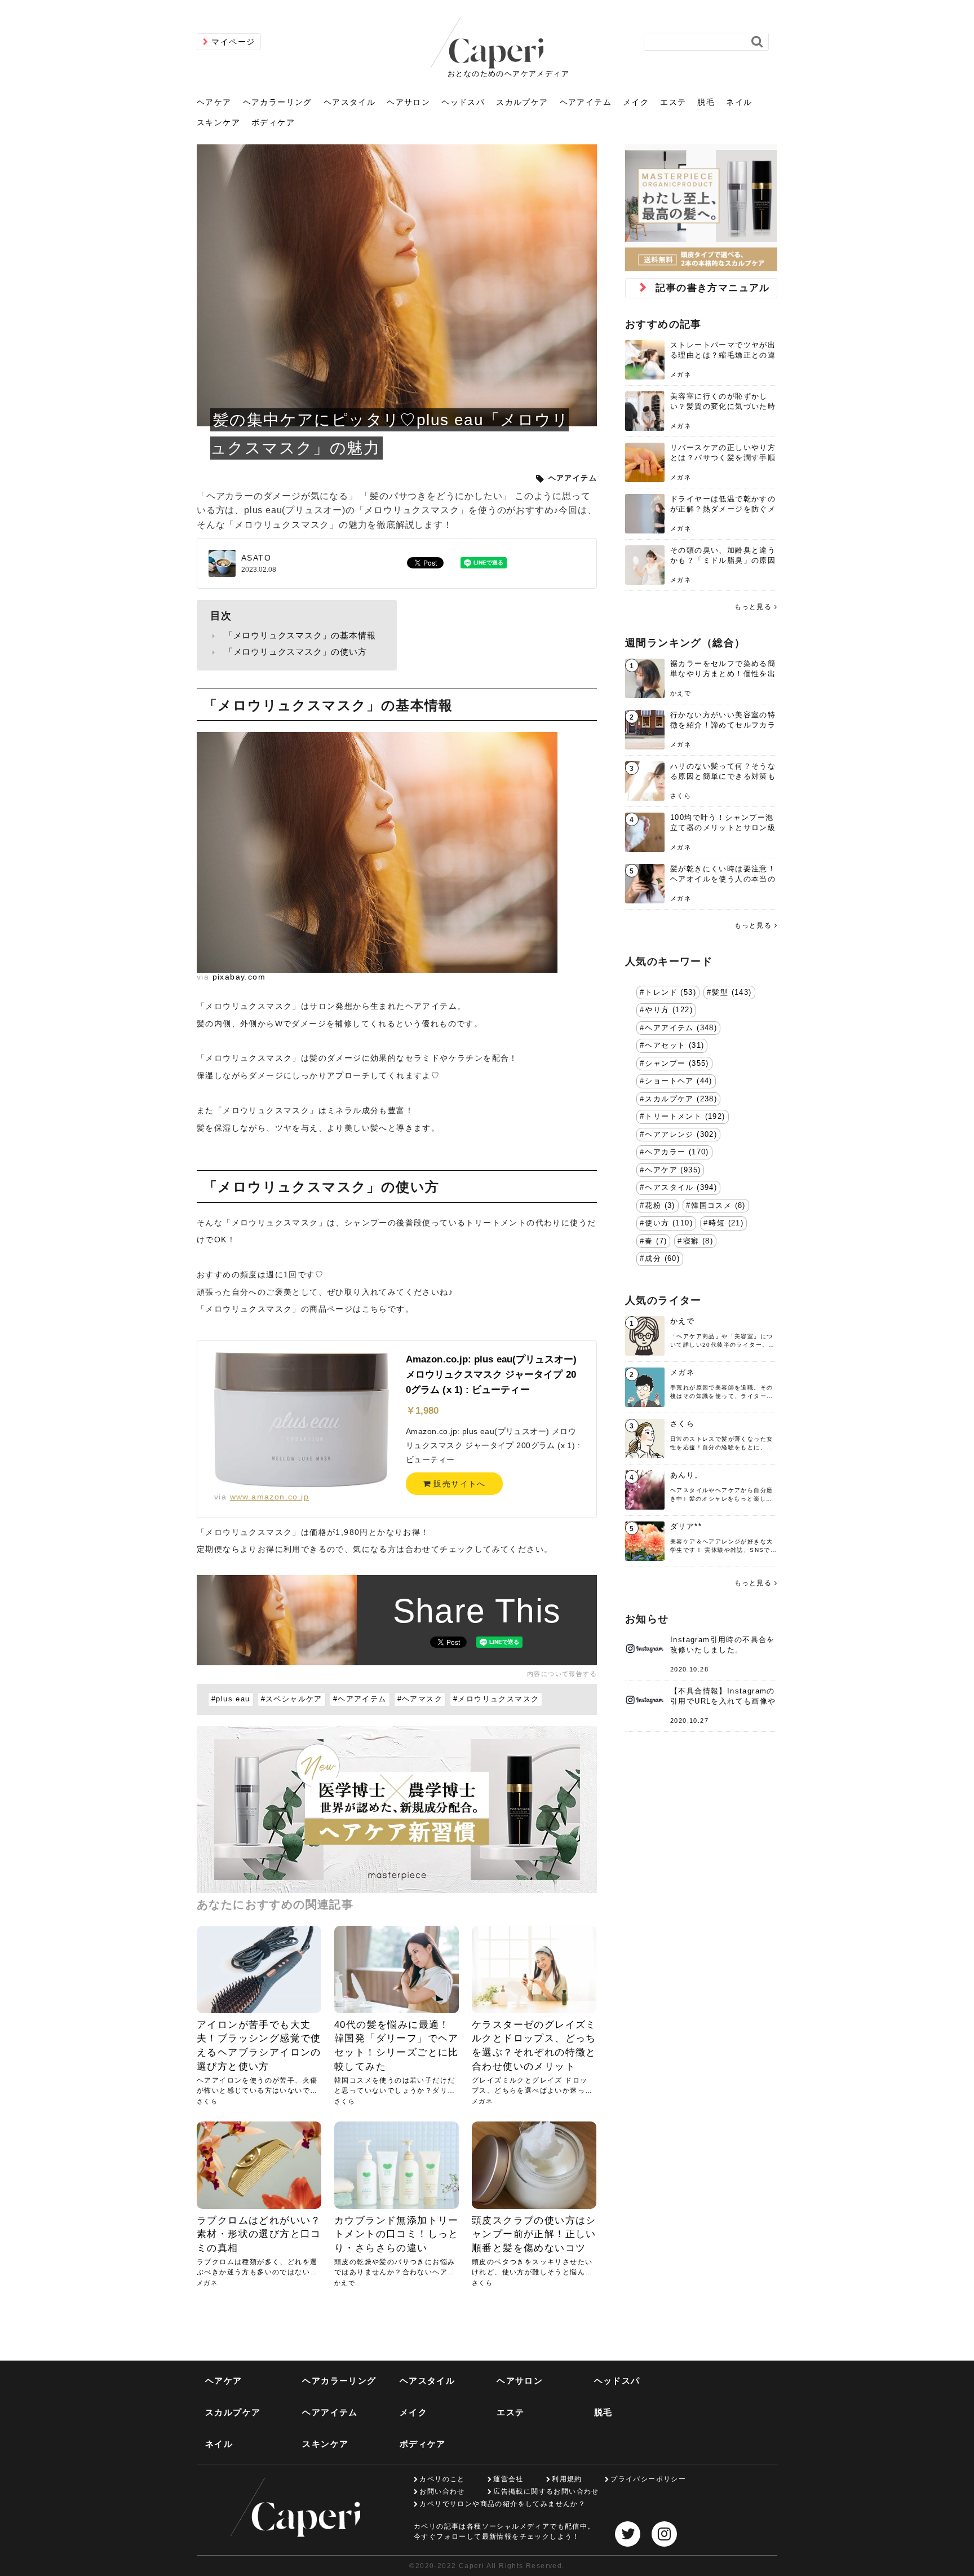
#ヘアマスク (420, 1699)
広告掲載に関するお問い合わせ (546, 2491)
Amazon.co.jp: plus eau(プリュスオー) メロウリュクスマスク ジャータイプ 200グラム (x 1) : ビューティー (492, 1375)
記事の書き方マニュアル (712, 288)
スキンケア (218, 122)
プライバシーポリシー (648, 2479)
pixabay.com (239, 977)
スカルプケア (522, 102)
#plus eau (231, 1699)
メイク (636, 102)
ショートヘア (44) (678, 1081)
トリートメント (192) (685, 1117)
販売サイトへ (458, 1484)
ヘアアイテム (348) (681, 1028)
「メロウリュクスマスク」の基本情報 (300, 635)
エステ (673, 102)
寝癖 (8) (698, 1241)
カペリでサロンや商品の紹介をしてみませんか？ (503, 2504)
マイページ (233, 42)
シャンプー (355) (677, 1064)
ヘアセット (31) (674, 1046)
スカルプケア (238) (681, 1099)
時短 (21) (726, 1223)
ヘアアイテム (586, 102)
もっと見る (753, 607)
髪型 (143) (732, 993)
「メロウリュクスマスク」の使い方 (296, 652)
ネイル (739, 102)
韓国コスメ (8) (718, 1206)
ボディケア (273, 122)
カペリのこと (442, 2479)
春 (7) (656, 1241)
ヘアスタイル (349, 102)
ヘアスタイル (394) (681, 1188)
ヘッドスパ (463, 102)
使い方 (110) (669, 1223)
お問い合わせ (442, 2491)
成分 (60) (662, 1259)
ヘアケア (214, 102)
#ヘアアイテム (360, 1699)
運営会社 (508, 2479)
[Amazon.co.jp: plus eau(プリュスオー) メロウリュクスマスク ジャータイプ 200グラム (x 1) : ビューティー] (302, 1419)
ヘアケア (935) (673, 1170)
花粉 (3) (660, 1206)
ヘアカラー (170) (677, 1152)
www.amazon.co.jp (269, 1497)
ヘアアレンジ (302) (681, 1135)
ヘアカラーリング (278, 102)
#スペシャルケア (292, 1699)
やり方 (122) (669, 1010)
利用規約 (567, 2479)
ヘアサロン (408, 102)
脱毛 (706, 102)
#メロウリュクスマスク (496, 1699)
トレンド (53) (670, 993)
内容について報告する (562, 1674)
